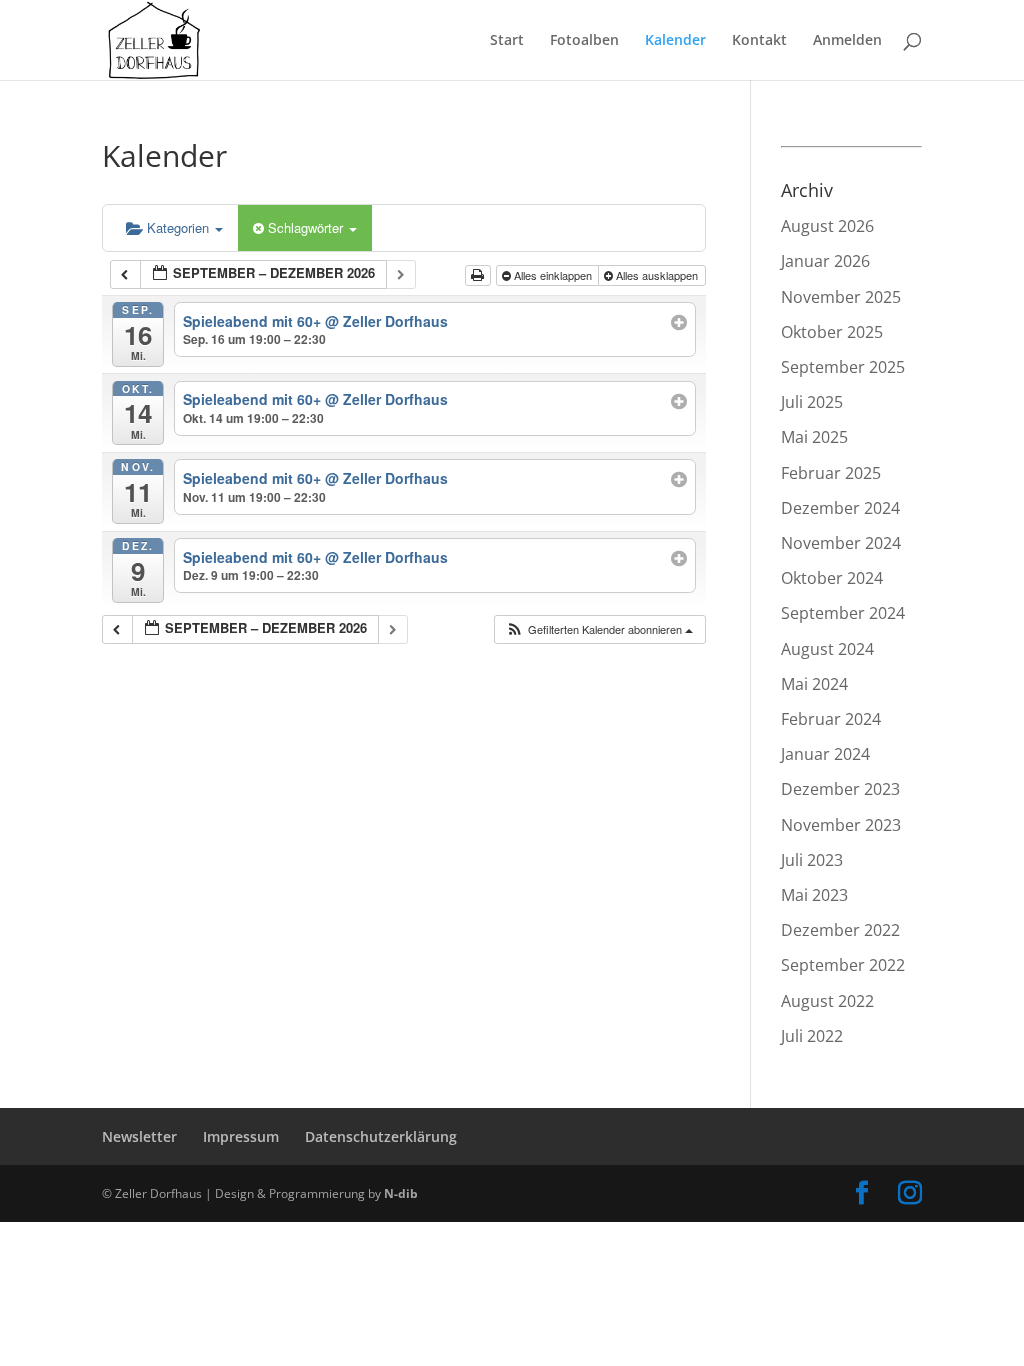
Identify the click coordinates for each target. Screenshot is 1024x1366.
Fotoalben (584, 41)
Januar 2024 (825, 754)
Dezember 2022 (840, 930)
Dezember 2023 (840, 789)
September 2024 (843, 613)
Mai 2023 (814, 895)
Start (507, 41)
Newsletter (139, 1136)
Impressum (241, 1136)
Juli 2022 (812, 1036)
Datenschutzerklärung (381, 1136)
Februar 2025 (831, 473)
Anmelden (847, 41)
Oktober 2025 (832, 332)
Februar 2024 (831, 719)
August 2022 (827, 1001)
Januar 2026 (825, 261)
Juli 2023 (812, 860)
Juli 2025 (812, 402)
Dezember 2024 (840, 508)
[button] (599, 629)
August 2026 (827, 226)
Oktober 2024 (832, 578)
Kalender (675, 41)
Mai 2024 (814, 684)
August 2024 (827, 649)
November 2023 (841, 825)
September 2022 (843, 965)
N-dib (401, 1193)
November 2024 (841, 543)
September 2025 (843, 367)
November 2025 (841, 297)
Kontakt (759, 41)
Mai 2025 (814, 437)
